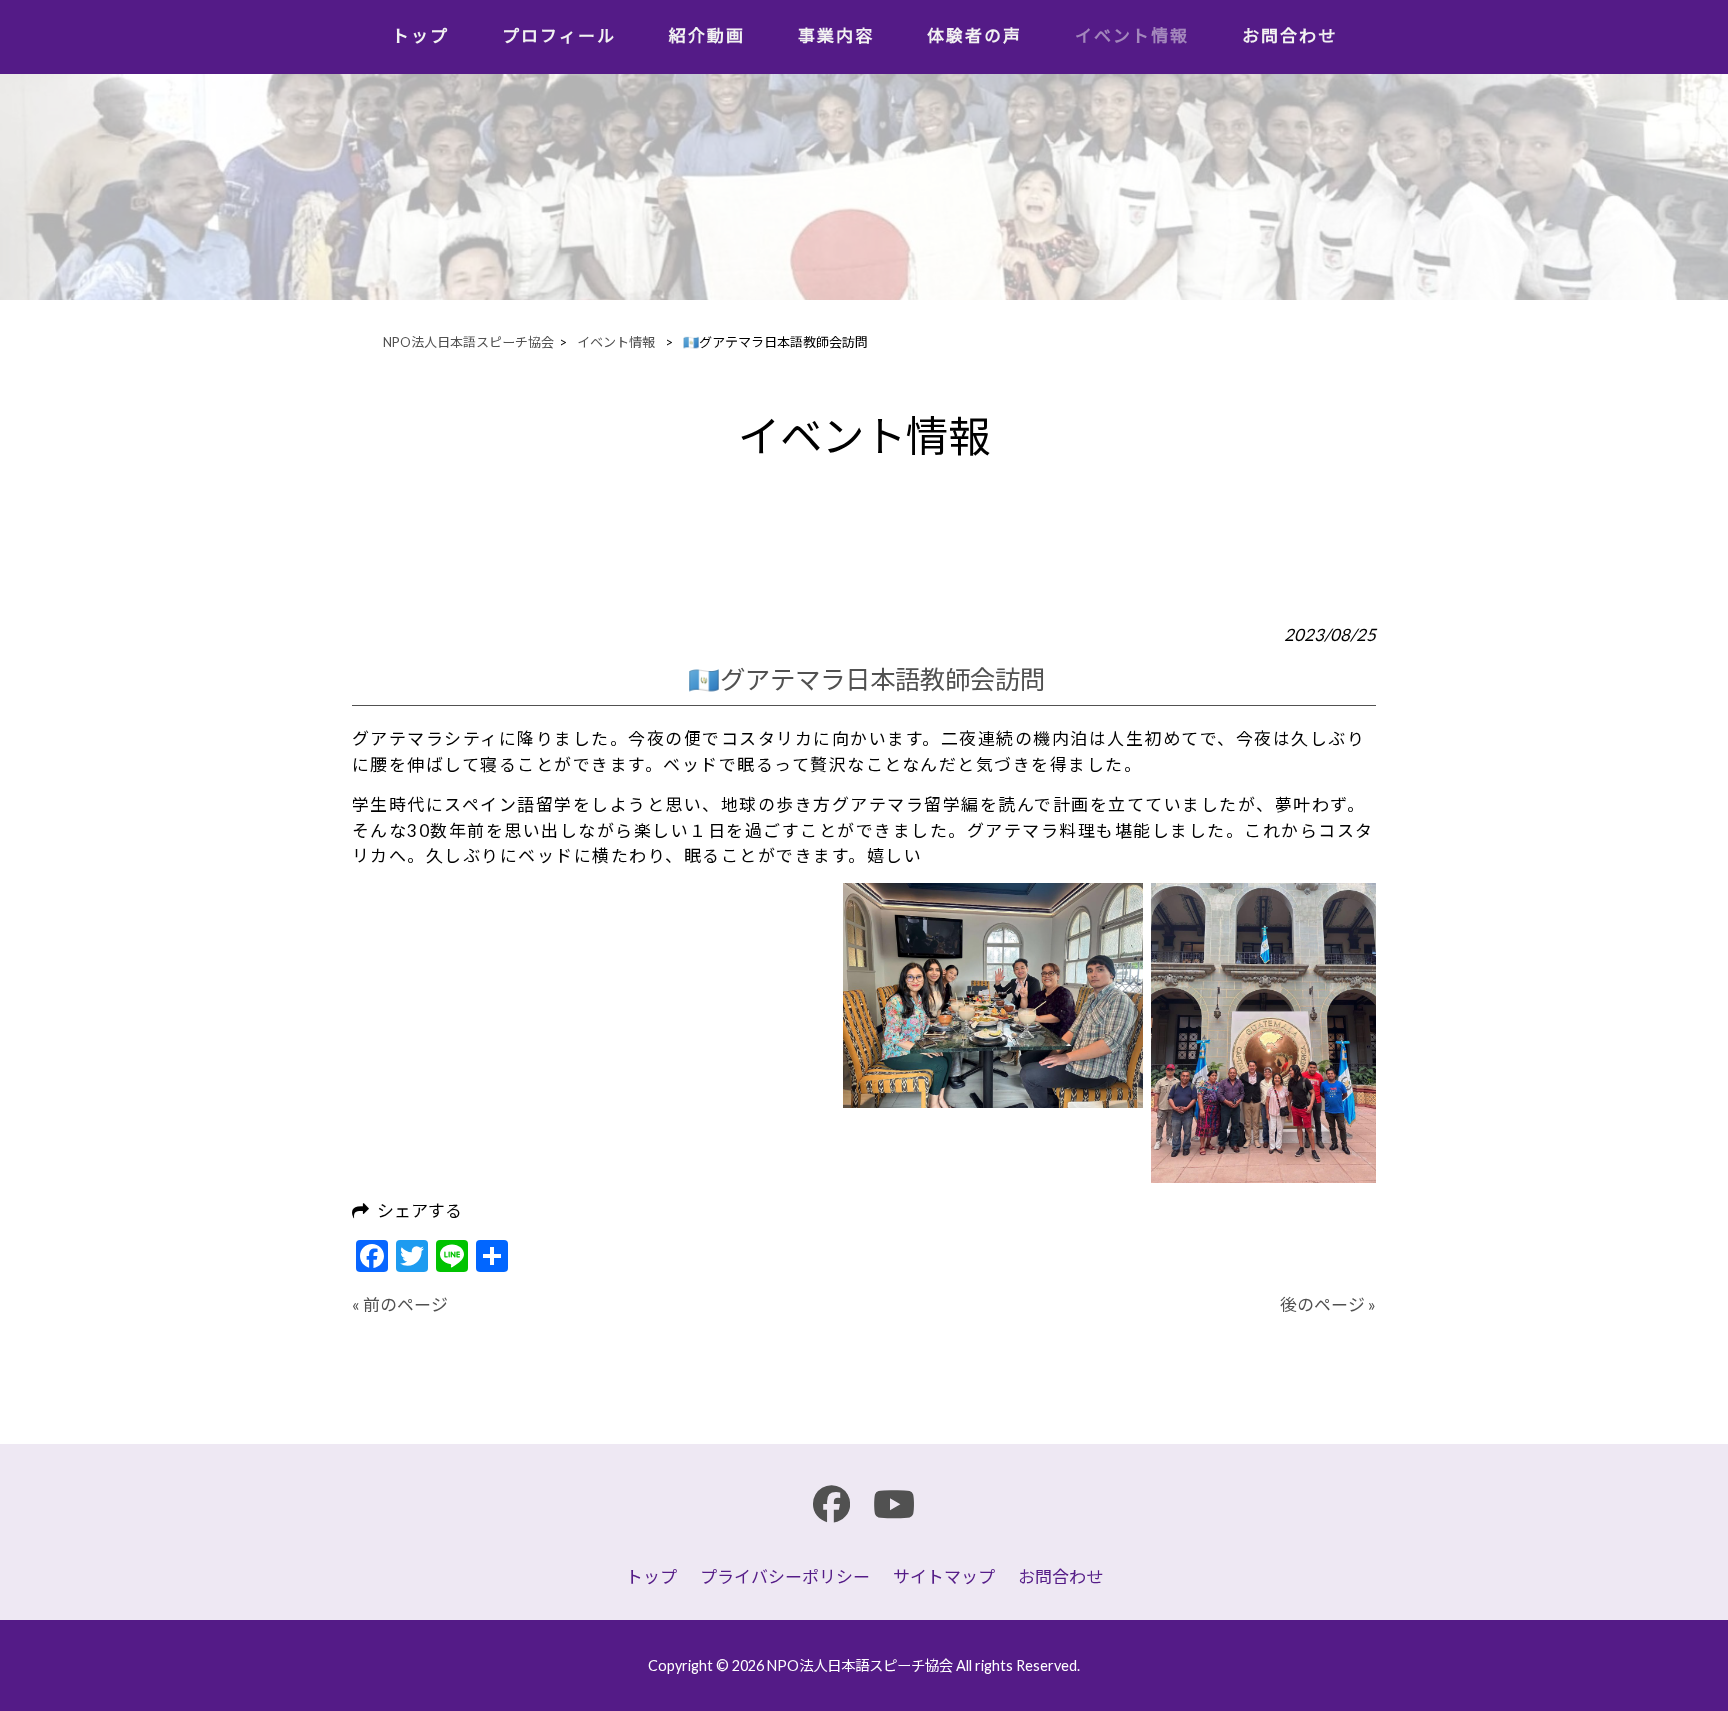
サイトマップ (944, 1576)
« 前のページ (400, 1304)
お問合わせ (1060, 1576)
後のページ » (1328, 1304)
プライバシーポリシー (785, 1576)
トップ (651, 1576)
